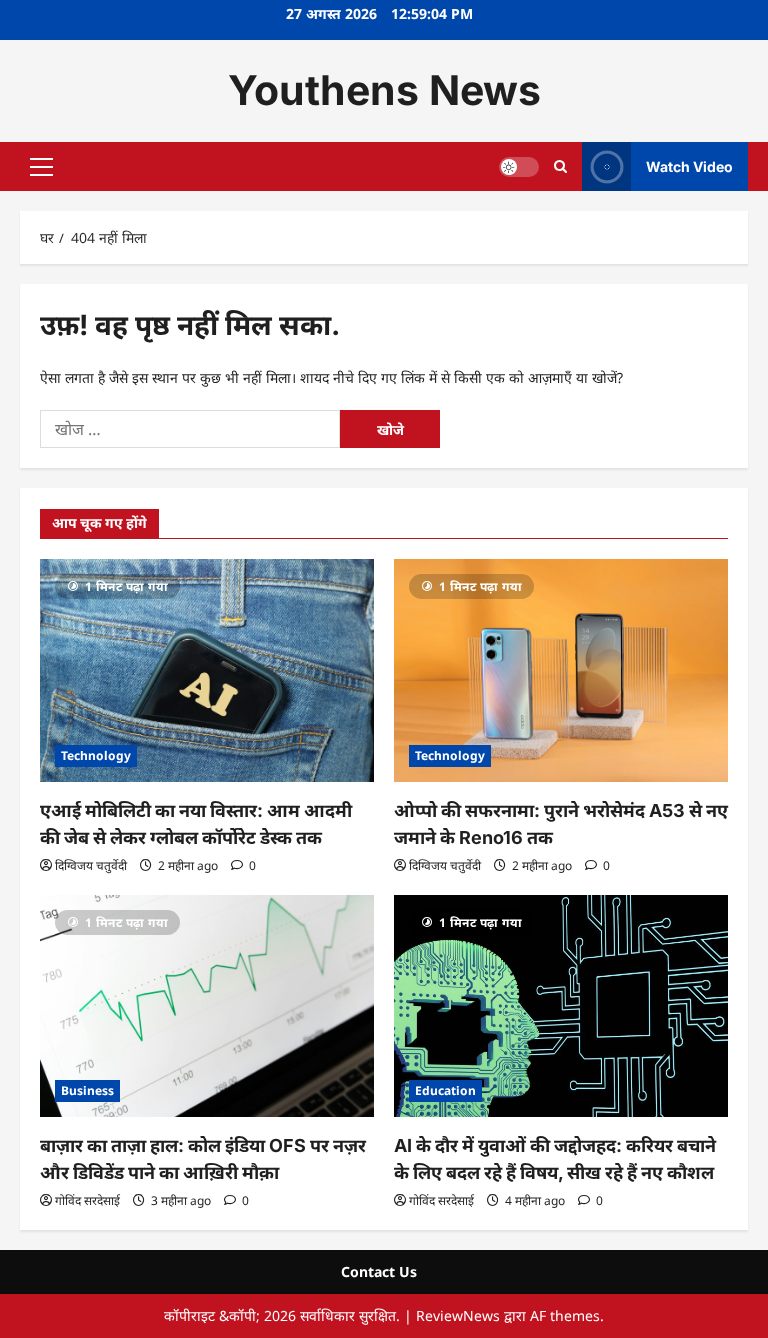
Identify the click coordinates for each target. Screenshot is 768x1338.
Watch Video (689, 165)
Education (445, 1090)
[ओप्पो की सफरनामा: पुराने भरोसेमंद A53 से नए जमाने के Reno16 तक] (561, 670)
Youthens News (384, 90)
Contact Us (379, 1271)
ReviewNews (458, 1315)
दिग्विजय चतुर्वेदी (91, 865)
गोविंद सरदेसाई (87, 1200)
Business (87, 1090)
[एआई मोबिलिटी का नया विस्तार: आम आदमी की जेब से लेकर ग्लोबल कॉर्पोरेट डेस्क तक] (207, 670)
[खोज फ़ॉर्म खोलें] (560, 166)
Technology (96, 755)
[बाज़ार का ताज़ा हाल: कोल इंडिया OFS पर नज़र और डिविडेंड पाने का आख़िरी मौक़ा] (207, 1006)
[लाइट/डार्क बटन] (519, 166)
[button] (41, 166)
